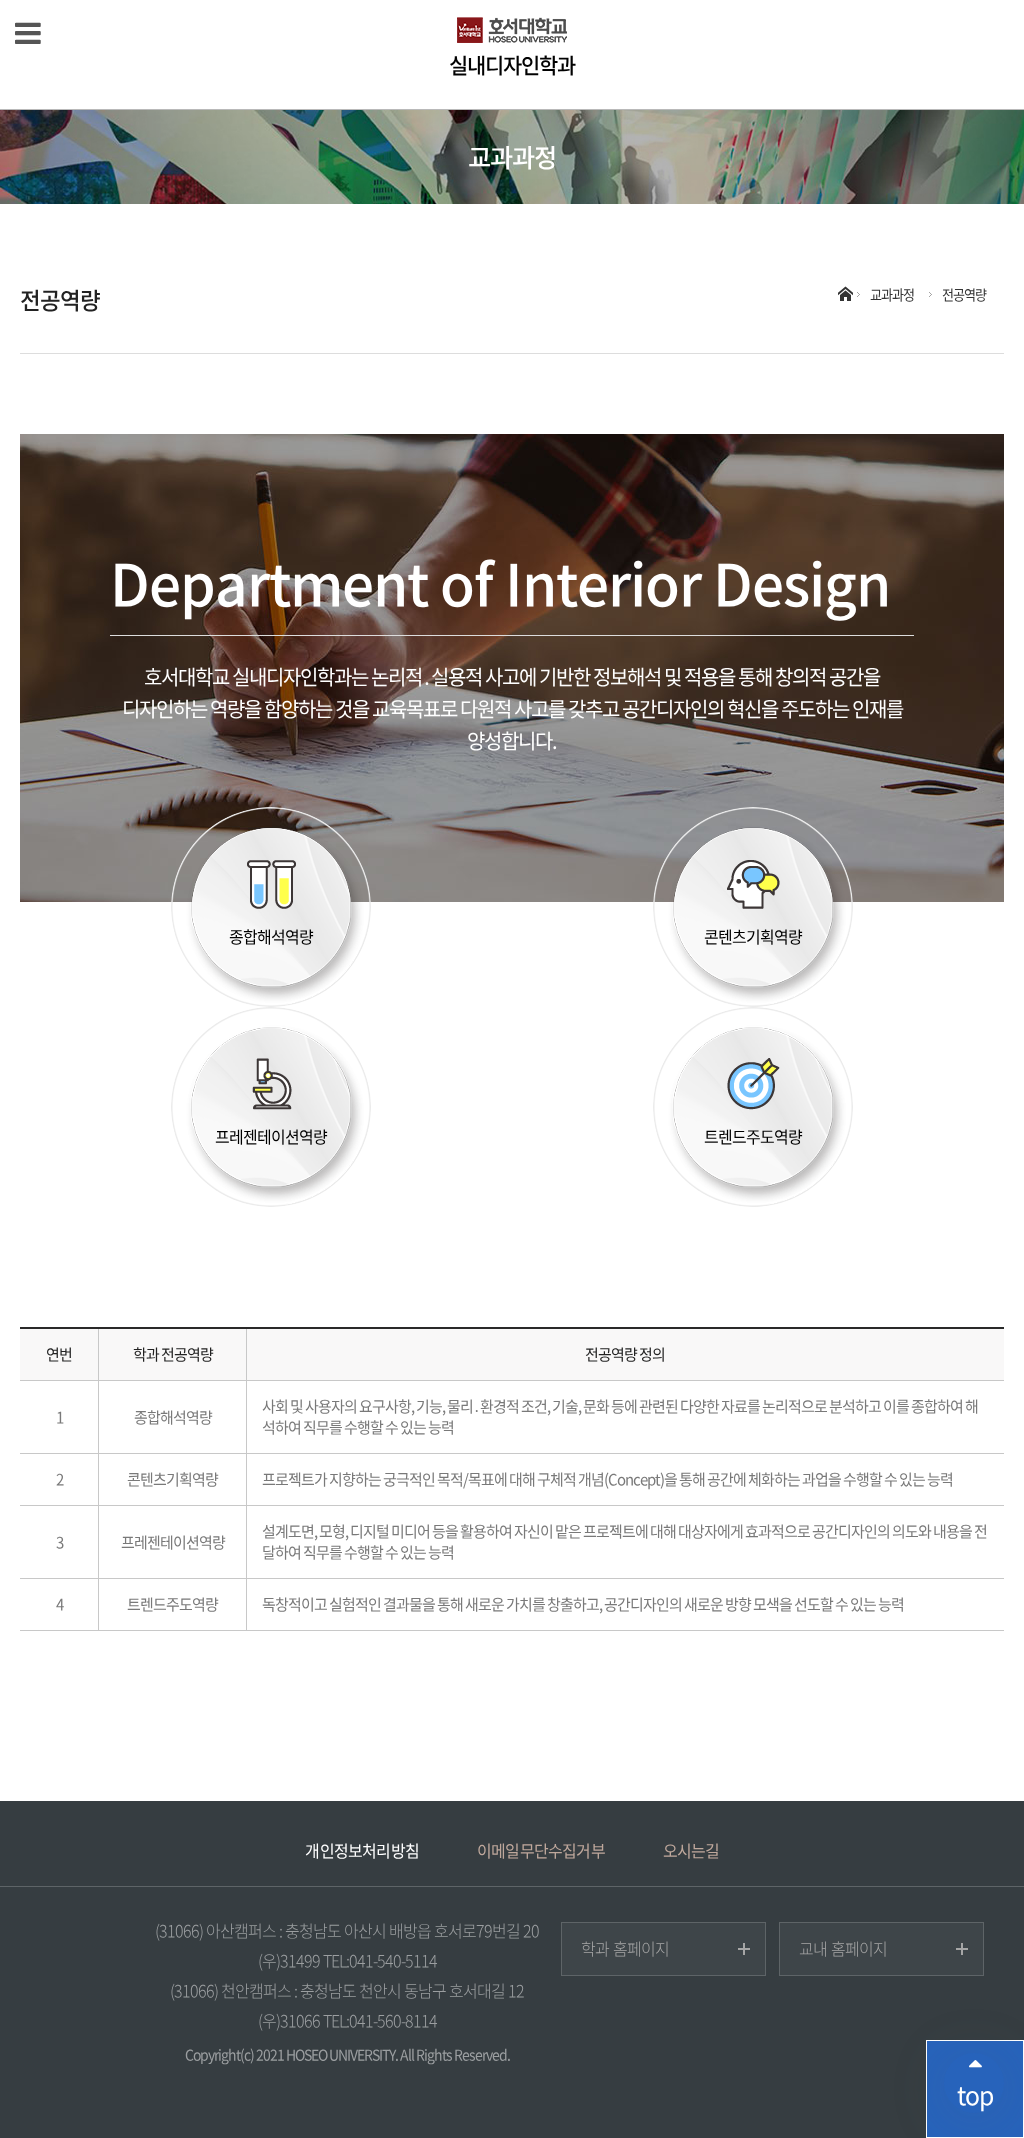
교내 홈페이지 (843, 1948)
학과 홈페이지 (625, 1948)
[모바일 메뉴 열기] (27, 32)
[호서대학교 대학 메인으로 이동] (512, 30)
